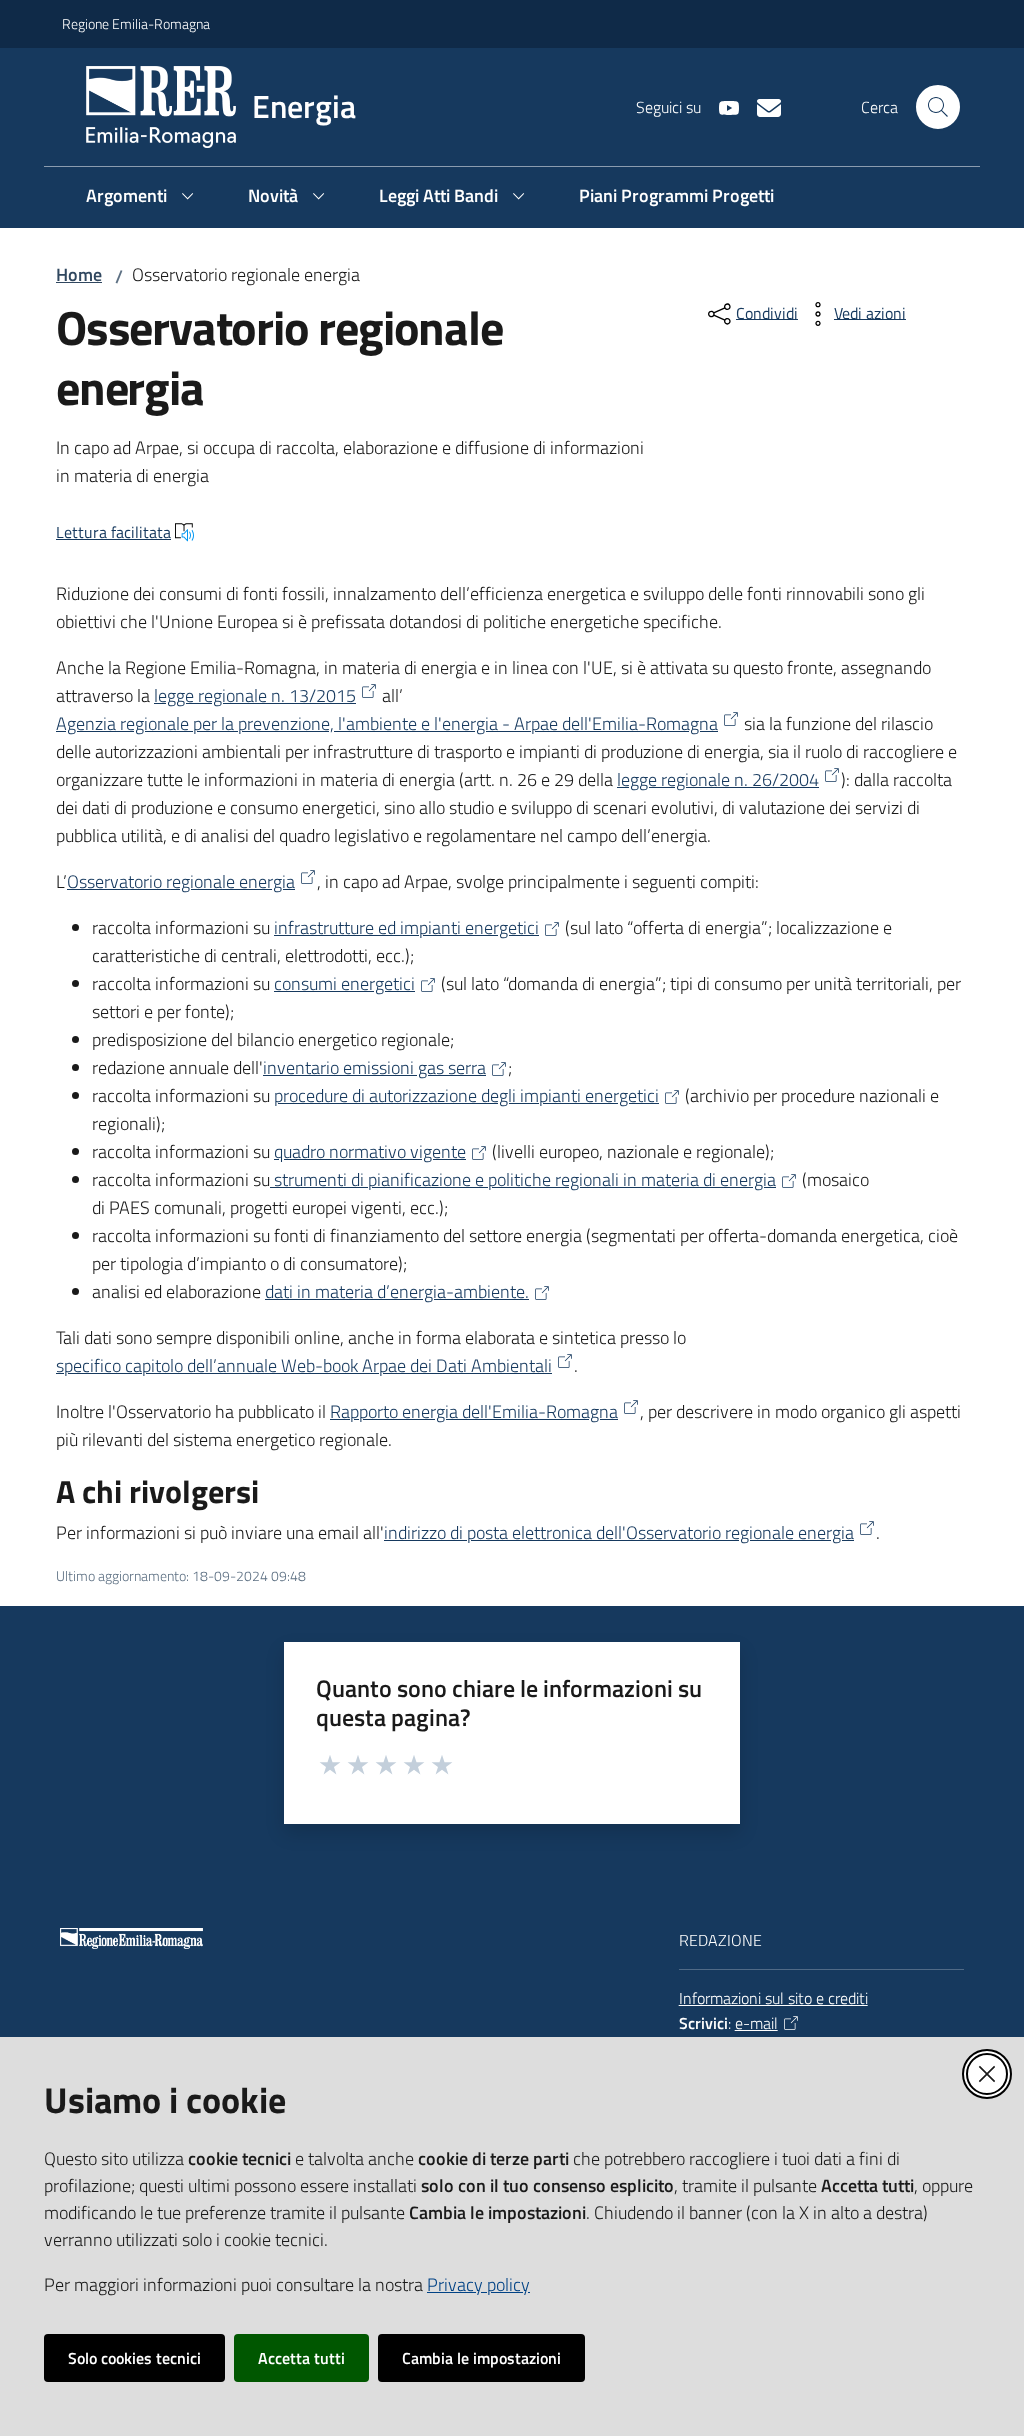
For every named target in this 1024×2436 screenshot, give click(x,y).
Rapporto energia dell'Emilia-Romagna (474, 1411)
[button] (938, 107)
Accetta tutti (301, 2358)
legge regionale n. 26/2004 (718, 779)
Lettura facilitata (113, 532)
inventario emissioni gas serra (374, 1067)
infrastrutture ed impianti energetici (406, 927)
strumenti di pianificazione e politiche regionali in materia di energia (523, 1179)
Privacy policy (478, 2284)
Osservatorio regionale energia (181, 881)
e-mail (756, 2023)
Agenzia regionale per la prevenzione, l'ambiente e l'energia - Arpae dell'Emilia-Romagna (387, 723)
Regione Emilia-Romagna (136, 23)
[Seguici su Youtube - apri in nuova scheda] (721, 106)
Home (79, 274)
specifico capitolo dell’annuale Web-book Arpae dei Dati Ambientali (304, 1365)
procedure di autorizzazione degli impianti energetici (466, 1095)
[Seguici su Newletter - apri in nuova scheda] (761, 106)
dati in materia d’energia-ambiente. (397, 1291)
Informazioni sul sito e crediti (773, 1998)
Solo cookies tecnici (134, 2358)
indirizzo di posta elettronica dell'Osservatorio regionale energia (619, 1532)
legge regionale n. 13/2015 (255, 695)
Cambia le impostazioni (481, 2358)
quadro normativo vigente (370, 1151)
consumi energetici (344, 983)
